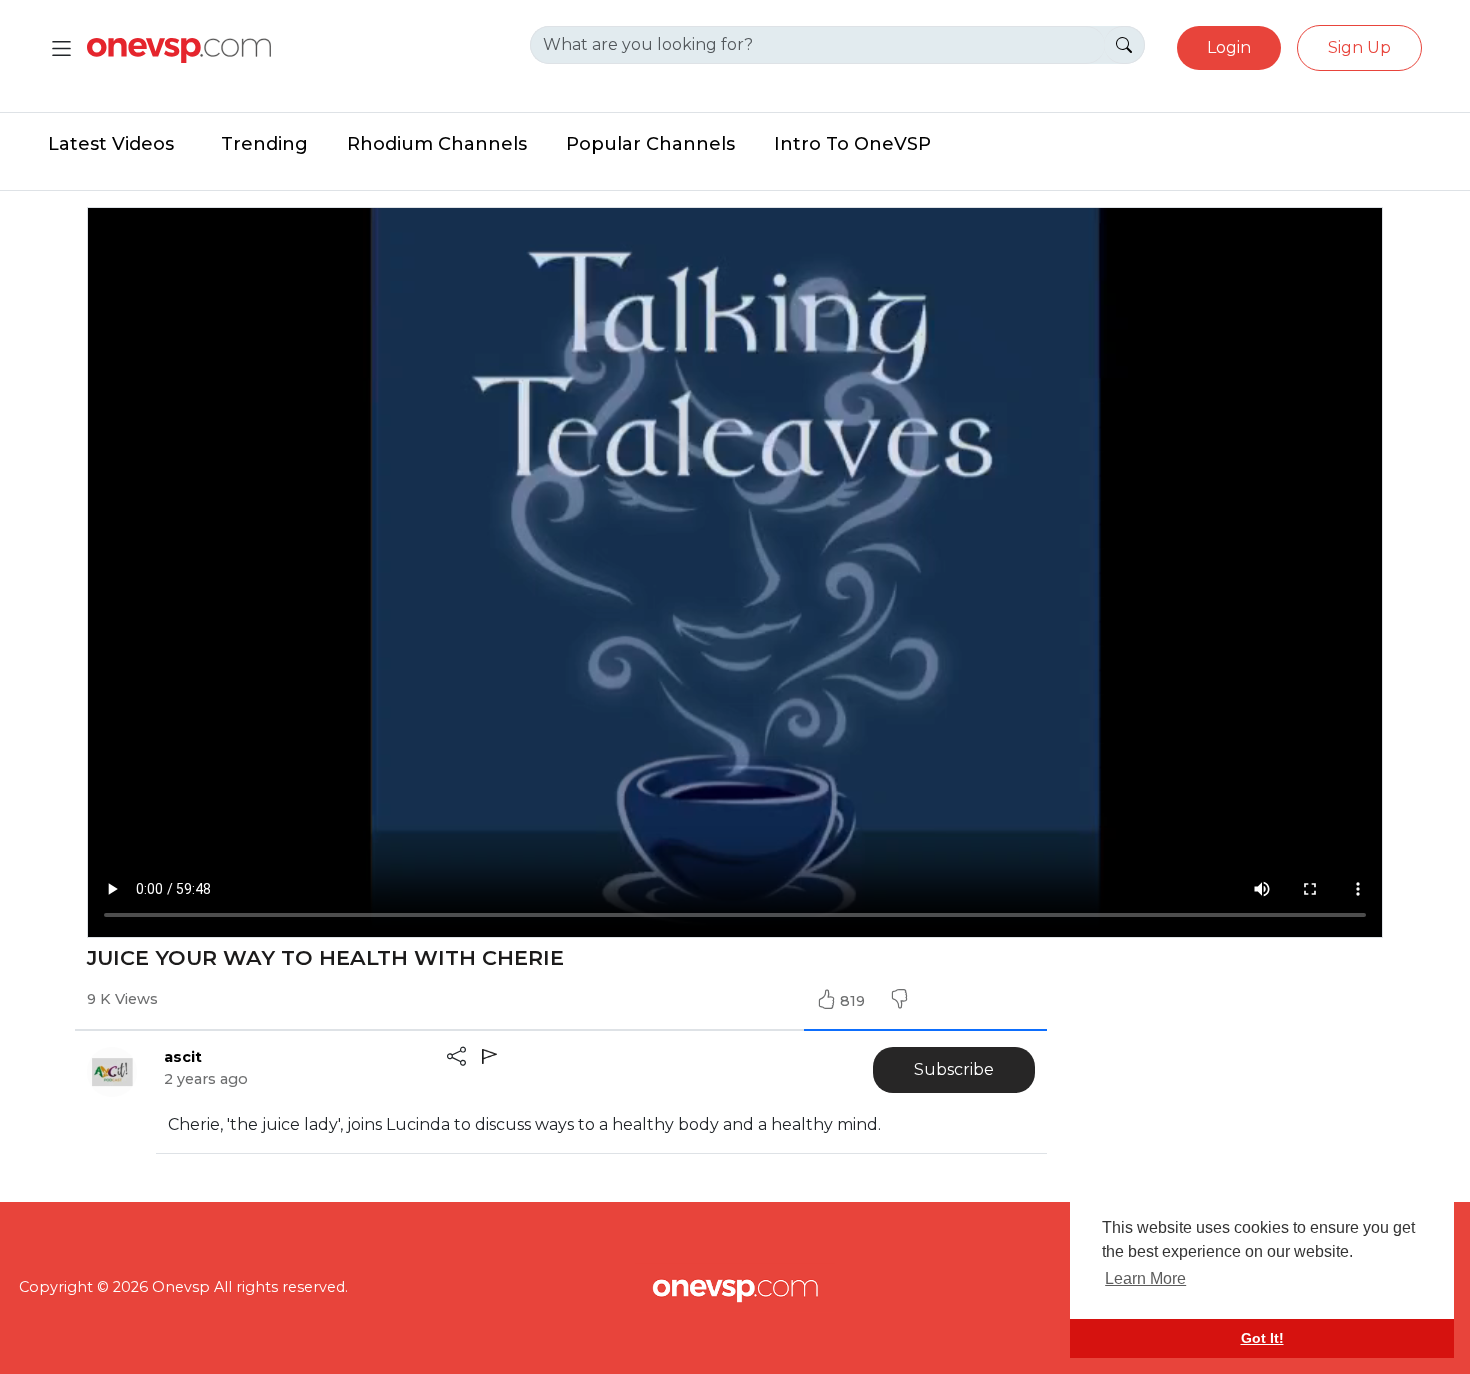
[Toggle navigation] (61, 48)
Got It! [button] (1262, 1338)
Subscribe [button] (954, 1069)
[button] (899, 1001)
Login (1229, 47)
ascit (183, 1057)
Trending (264, 144)
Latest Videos (111, 144)
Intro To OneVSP (852, 144)
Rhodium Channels (437, 144)
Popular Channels (650, 144)
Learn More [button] (1145, 1278)
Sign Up (1359, 47)
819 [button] (854, 1001)
